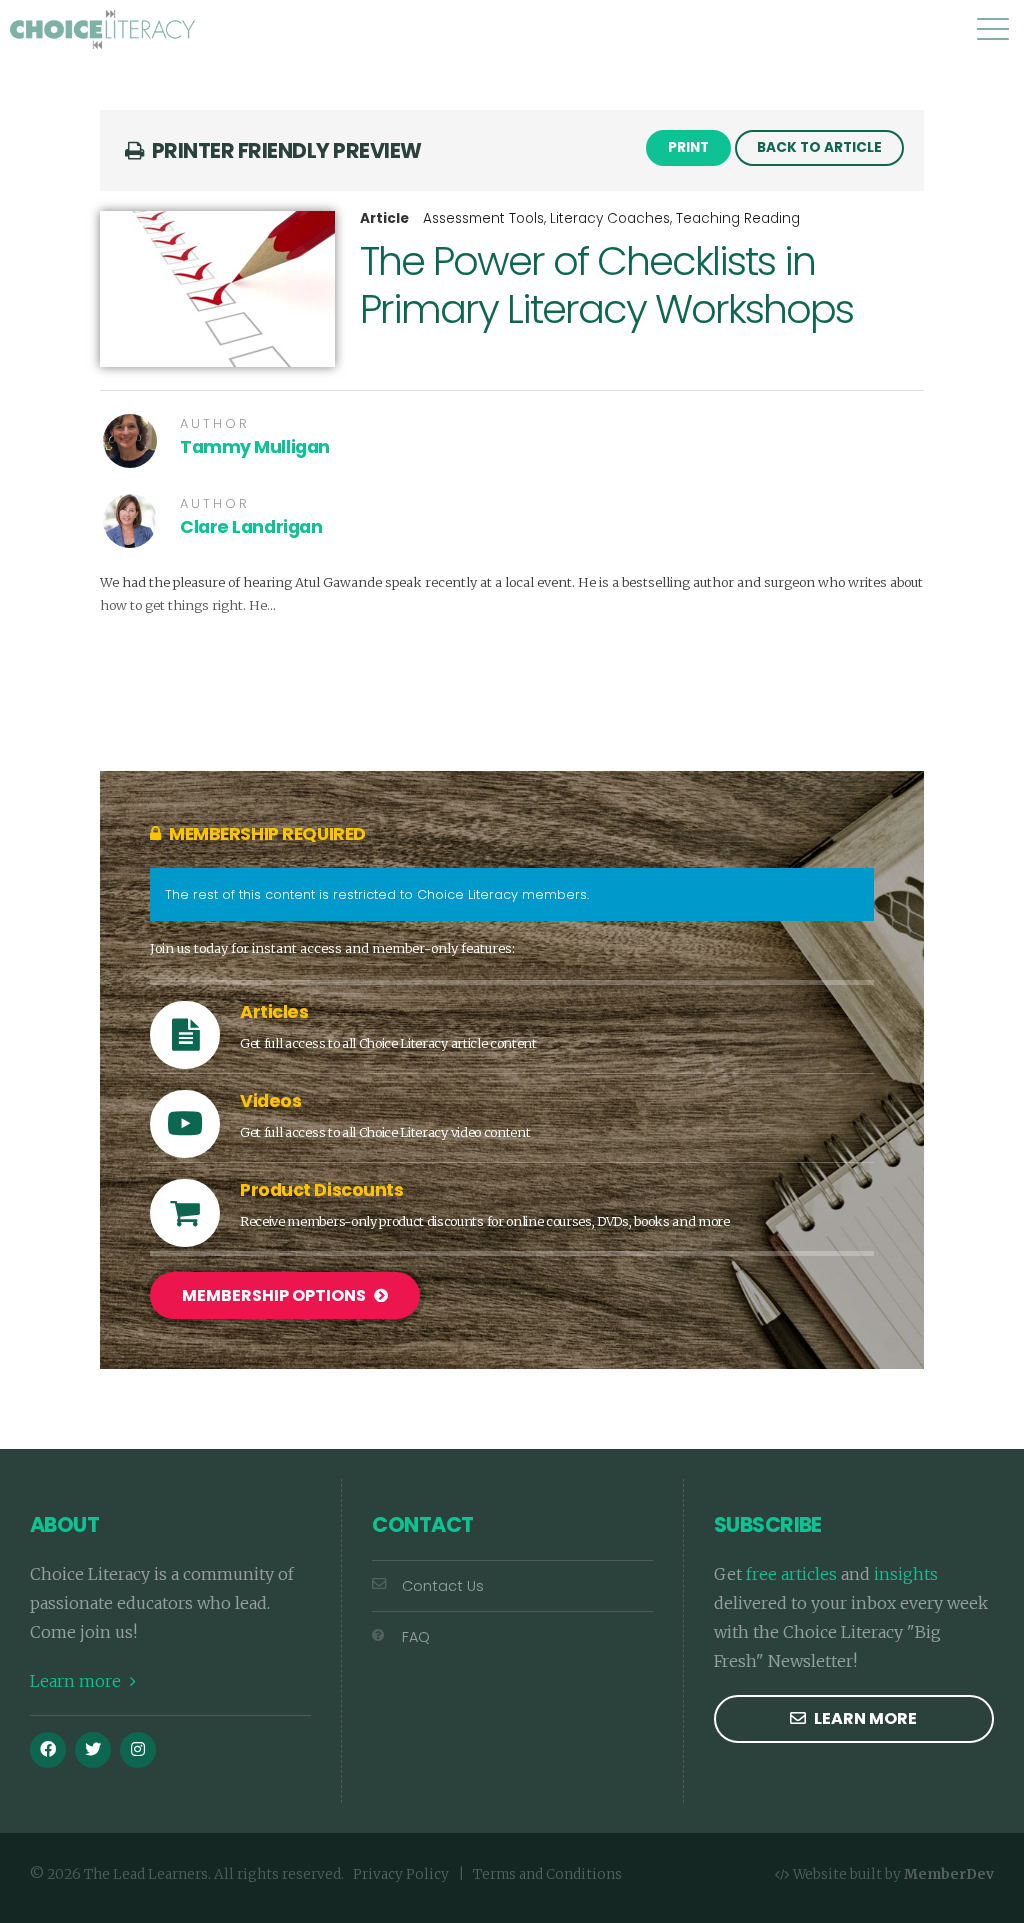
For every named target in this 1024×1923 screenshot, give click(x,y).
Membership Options (275, 1295)
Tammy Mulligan (255, 447)
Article (384, 219)
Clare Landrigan (251, 527)
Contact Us (443, 1586)
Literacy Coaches (610, 218)
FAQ (416, 1637)
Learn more (77, 1681)
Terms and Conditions (547, 1874)
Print (688, 147)
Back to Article (819, 147)
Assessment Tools (483, 218)
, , (611, 219)
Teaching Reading (738, 218)
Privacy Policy (401, 1874)
